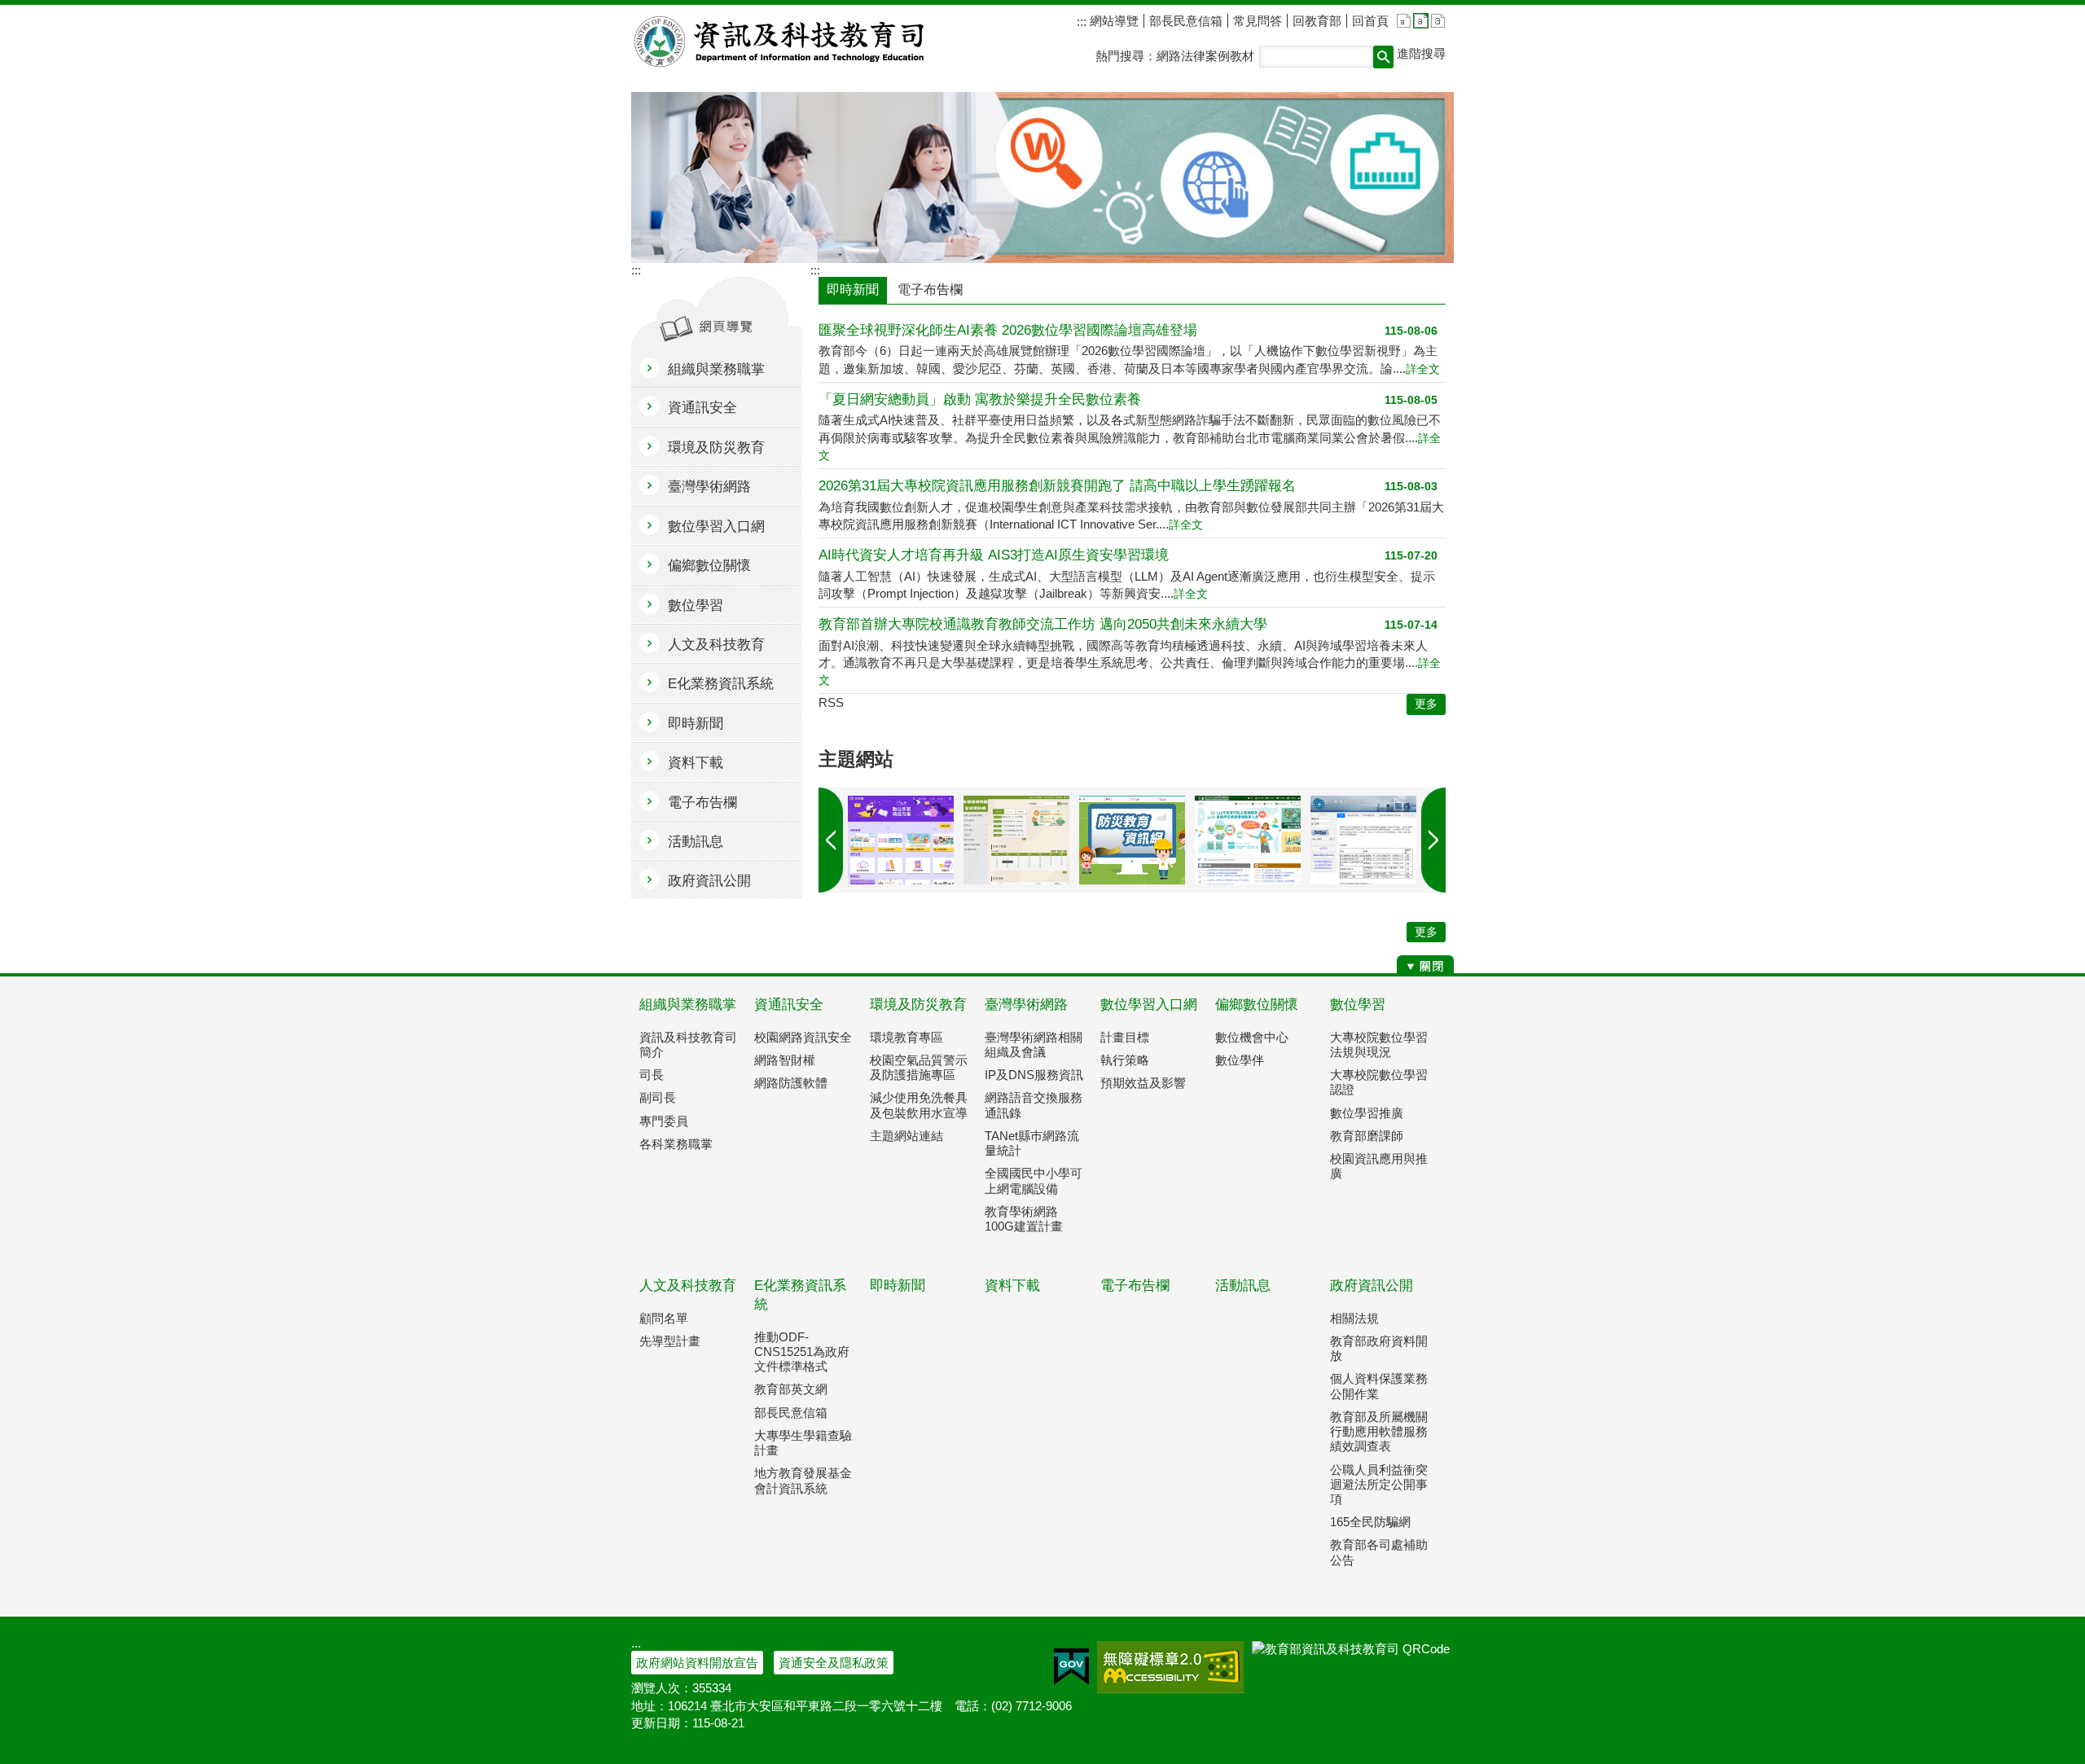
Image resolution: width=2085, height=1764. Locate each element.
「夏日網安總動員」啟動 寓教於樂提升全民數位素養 (980, 399)
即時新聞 (898, 1286)
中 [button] (1421, 21)
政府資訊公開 (1372, 1286)
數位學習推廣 (1367, 1113)
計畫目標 (1125, 1037)
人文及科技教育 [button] (716, 645)
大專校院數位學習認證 (1379, 1082)
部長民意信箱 (1186, 21)
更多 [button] (1426, 704)
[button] (1383, 57)
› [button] (831, 840)
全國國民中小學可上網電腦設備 (1034, 1180)
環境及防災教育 (918, 1005)
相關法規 (1354, 1318)
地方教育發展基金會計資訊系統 (803, 1480)
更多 (1426, 932)
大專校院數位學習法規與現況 (1379, 1044)
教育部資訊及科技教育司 (781, 42)
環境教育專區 (906, 1037)
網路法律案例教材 (1205, 56)
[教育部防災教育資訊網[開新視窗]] (1132, 840)
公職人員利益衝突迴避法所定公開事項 (1379, 1484)
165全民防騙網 (1370, 1522)
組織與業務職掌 (688, 1005)
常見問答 (1258, 21)
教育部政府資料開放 (1379, 1348)
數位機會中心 (1252, 1037)
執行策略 (1125, 1060)
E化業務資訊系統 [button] (721, 684)
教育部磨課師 (1367, 1136)
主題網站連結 (906, 1136)
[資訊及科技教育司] (1042, 178)
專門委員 (664, 1121)
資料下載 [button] (696, 763)
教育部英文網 (791, 1389)
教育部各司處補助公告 (1379, 1552)
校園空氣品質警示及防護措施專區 (919, 1067)
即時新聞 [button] (696, 724)
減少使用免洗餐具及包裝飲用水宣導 (919, 1105)
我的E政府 (1071, 1667)
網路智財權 (785, 1060)
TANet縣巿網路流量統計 (1032, 1143)
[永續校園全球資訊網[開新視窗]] (1016, 840)
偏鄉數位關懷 (1257, 1005)
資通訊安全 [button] (702, 408)
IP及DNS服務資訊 (1034, 1075)
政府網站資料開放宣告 (697, 1663)
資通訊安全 (789, 1005)
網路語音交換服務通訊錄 (1034, 1105)
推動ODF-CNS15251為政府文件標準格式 (802, 1352)
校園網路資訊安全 (803, 1037)
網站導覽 (1113, 21)
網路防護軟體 (791, 1083)
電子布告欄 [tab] (930, 290)
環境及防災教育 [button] (716, 448)
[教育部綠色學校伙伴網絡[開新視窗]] (1248, 840)
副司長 (658, 1097)
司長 (652, 1075)
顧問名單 (664, 1318)
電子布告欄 (1135, 1286)
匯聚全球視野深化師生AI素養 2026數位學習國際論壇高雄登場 (1008, 330)
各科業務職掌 (676, 1144)
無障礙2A (1170, 1667)
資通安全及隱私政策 (834, 1663)
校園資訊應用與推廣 (1379, 1166)
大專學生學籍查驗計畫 (803, 1443)
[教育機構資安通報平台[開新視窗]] (1363, 840)
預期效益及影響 (1143, 1083)
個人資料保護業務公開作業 (1379, 1386)
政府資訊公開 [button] (709, 881)
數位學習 (1358, 1005)
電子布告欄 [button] (702, 803)
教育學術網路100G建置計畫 (1024, 1219)
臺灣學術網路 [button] (709, 487)
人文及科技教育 (688, 1286)
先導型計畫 (670, 1341)
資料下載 (1012, 1286)
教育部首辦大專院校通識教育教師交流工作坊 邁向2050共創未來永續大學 (1043, 624)
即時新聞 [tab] (853, 290)
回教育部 (1317, 21)
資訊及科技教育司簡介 (688, 1044)
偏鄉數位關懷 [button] (709, 566)
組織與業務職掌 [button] (716, 369)
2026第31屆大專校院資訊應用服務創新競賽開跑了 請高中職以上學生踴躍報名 (1057, 486)
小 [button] (1404, 21)
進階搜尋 (1421, 53)
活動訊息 (1243, 1286)
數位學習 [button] (696, 606)
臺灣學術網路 (1026, 1005)
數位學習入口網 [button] (716, 527)
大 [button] (1438, 21)
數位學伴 (1240, 1060)
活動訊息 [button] (696, 842)
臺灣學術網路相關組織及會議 (1034, 1044)
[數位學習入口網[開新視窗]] (901, 840)
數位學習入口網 (1149, 1005)
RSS (831, 702)
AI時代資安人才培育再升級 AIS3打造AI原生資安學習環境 (994, 555)
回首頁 (1370, 21)
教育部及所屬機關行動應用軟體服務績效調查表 (1379, 1431)
